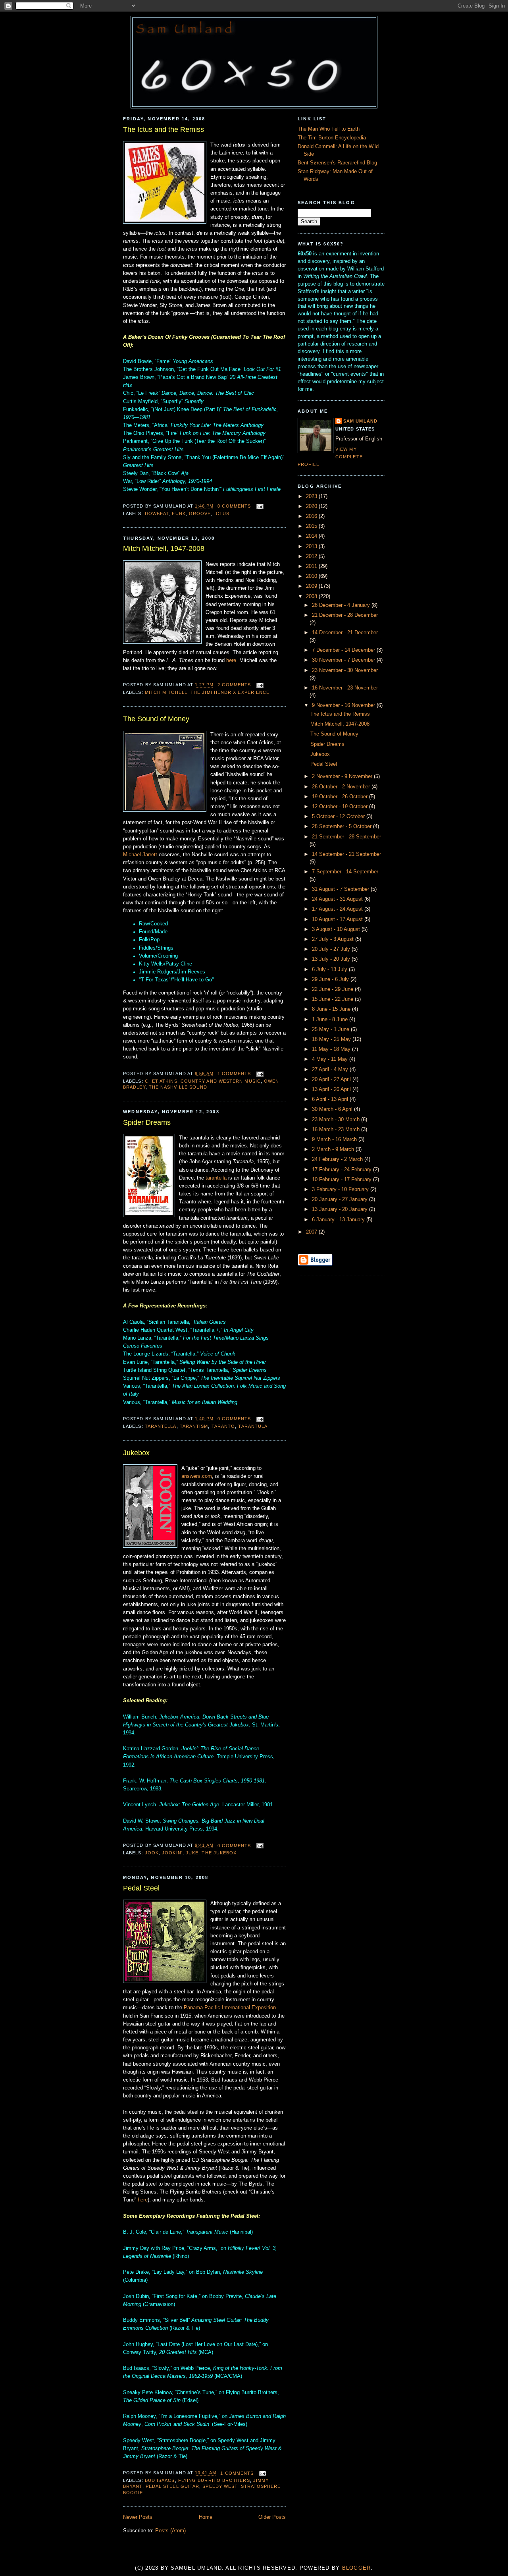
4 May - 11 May (331, 1059)
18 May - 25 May (332, 1039)
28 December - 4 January (342, 605)
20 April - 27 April (332, 1079)
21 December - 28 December (345, 615)
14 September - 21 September (346, 854)
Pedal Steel (141, 1888)
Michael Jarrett (140, 855)
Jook (152, 1853)
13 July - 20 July (332, 959)
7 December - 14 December (344, 650)
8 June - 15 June (332, 1009)
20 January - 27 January (341, 1199)
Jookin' (172, 1853)
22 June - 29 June (333, 989)
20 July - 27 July (332, 949)
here (231, 660)
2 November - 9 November (343, 776)
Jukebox (136, 1453)
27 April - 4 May (331, 1070)
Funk (179, 514)
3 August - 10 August (337, 929)
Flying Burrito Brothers (214, 2480)
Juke (192, 1853)
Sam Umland (360, 421)
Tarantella (161, 1426)
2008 (312, 597)
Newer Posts (138, 2517)
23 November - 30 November (345, 670)
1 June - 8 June (331, 1020)
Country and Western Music (221, 1081)
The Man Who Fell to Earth (329, 129)
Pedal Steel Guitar (173, 2486)
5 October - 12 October (339, 817)
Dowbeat (157, 514)
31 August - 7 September (341, 889)
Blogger (357, 2568)
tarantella (216, 1178)
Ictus (222, 514)
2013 (312, 546)
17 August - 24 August (338, 909)
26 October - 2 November (342, 787)
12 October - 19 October (341, 807)
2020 (312, 506)
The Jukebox (219, 1853)
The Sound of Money (156, 719)
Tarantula (253, 1426)
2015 (312, 526)
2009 (312, 586)
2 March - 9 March (334, 1149)
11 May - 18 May (332, 1049)
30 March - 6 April (333, 1109)
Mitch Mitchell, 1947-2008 (164, 548)
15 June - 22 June (333, 999)
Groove (200, 514)
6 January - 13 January (339, 1220)
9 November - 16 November (344, 705)
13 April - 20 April (332, 1089)
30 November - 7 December (344, 660)
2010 (312, 576)
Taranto (223, 1426)
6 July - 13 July (330, 969)
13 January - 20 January (341, 1209)
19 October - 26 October (341, 797)
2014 (312, 536)
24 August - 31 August (338, 899)
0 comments (234, 506)
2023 (312, 496)
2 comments (234, 685)
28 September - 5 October (343, 826)
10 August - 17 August (338, 919)
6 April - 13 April (331, 1099)
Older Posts (272, 2517)
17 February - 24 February (343, 1170)
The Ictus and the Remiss (164, 129)
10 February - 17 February (343, 1180)
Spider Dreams (147, 1122)
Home (206, 2517)
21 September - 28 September (346, 837)
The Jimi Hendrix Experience (230, 692)
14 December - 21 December (345, 633)
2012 (312, 556)
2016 (312, 516)
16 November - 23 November (345, 688)
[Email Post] (259, 506)
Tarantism (194, 1426)
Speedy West (220, 2486)
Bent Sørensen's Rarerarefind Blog (337, 163)
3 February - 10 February (341, 1190)
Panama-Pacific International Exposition (230, 2008)
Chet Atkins (161, 1081)
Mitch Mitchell (166, 692)
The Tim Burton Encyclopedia (332, 138)
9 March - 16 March (335, 1139)
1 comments (234, 1074)
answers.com (197, 1476)
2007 (312, 1232)
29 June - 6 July (331, 979)
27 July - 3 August (334, 939)
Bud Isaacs (160, 2480)
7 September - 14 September (345, 872)
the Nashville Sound (178, 1087)
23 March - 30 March (337, 1120)
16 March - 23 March (337, 1130)
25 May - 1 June (331, 1029)
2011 (312, 566)
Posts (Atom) (170, 2531)
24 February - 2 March (338, 1159)
